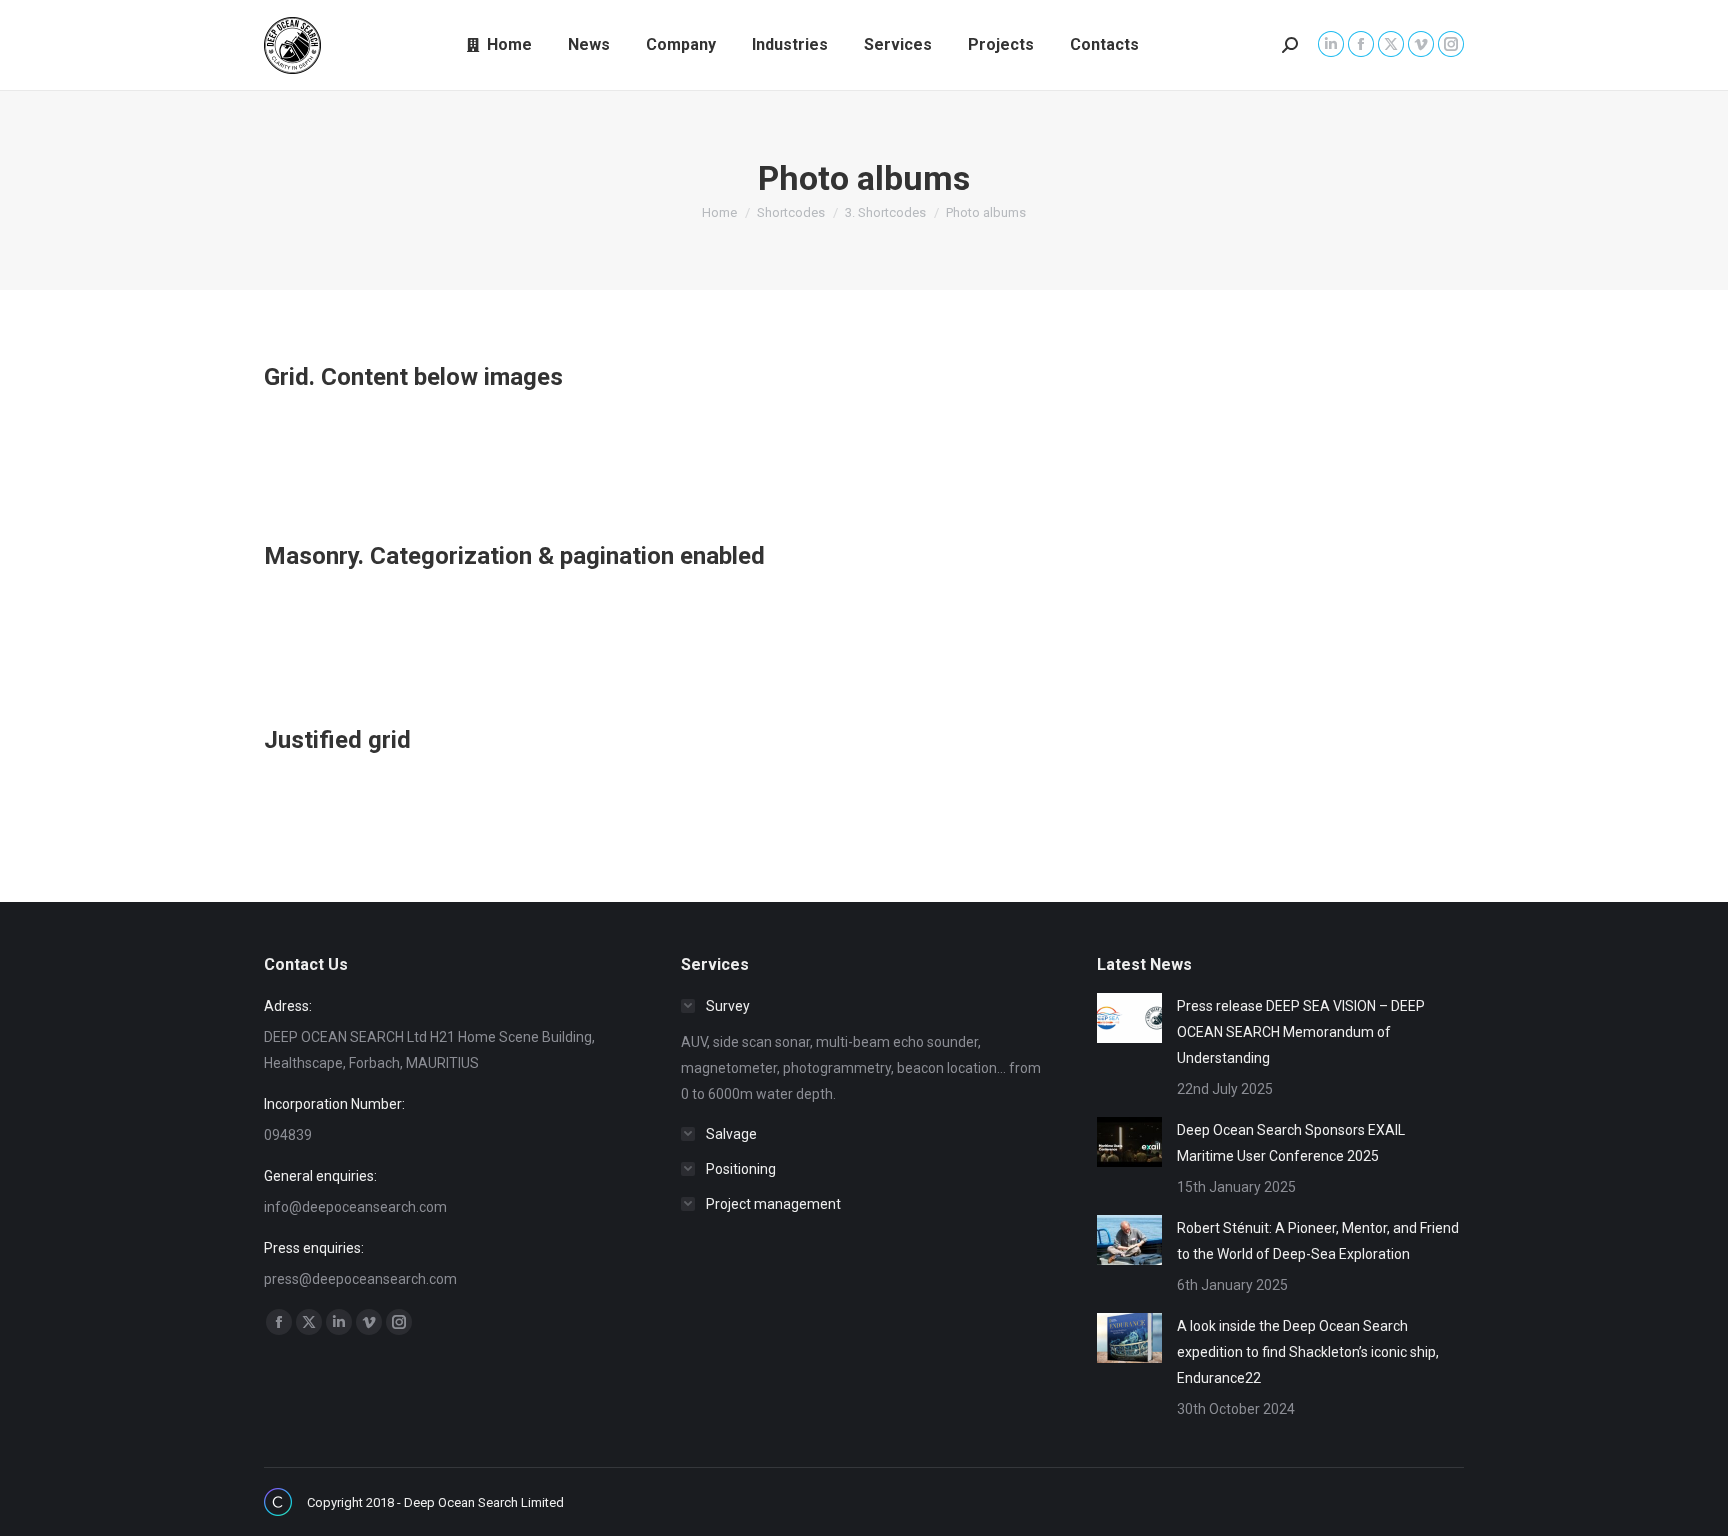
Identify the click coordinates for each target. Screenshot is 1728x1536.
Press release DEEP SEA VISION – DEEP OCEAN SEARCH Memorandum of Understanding (1301, 1032)
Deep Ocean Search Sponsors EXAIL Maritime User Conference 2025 (1291, 1143)
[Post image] (1129, 1018)
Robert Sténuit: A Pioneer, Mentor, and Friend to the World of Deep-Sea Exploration (1318, 1241)
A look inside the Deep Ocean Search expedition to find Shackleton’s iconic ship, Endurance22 (1308, 1352)
